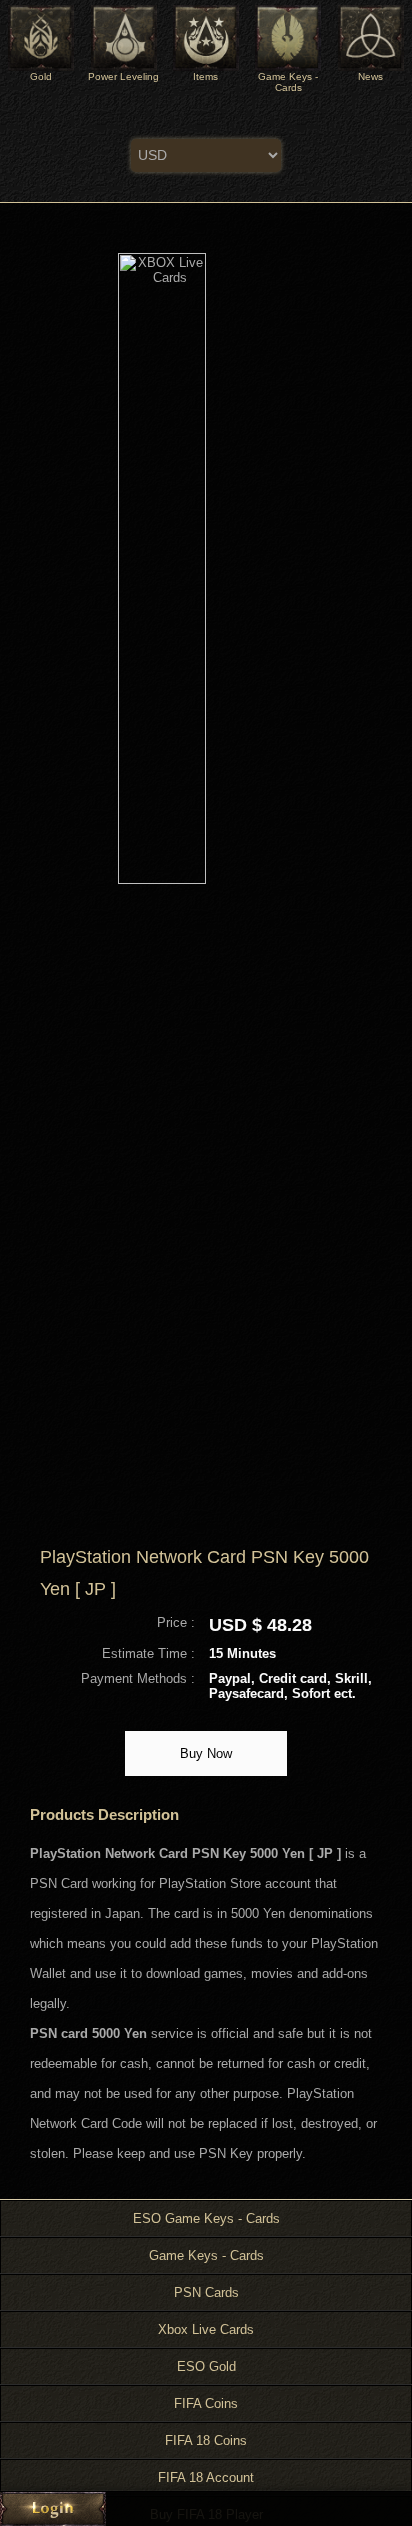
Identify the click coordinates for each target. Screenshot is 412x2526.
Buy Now (206, 1753)
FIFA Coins (206, 2403)
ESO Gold (206, 2366)
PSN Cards (206, 2292)
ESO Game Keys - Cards (206, 2218)
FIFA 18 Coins (206, 2440)
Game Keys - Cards (206, 2255)
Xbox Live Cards (206, 2329)
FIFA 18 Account (206, 2477)
